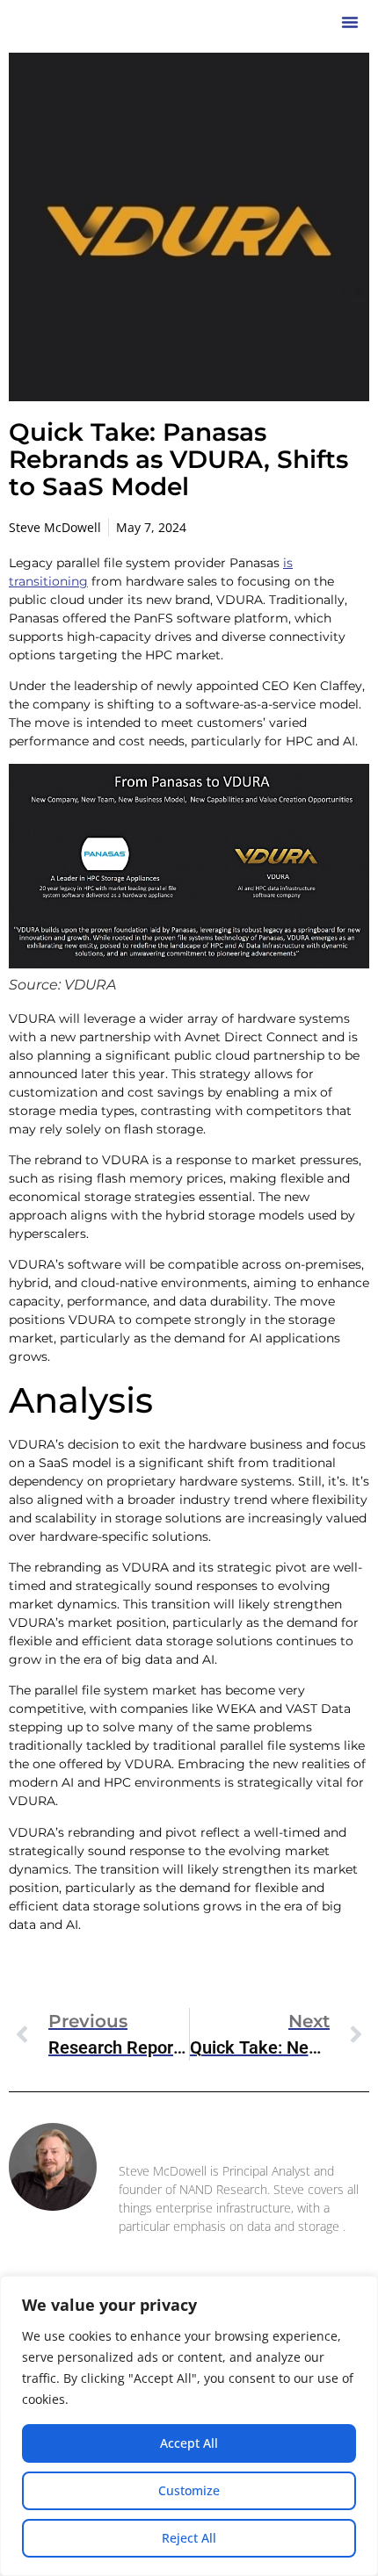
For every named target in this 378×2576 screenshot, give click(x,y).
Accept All (189, 2443)
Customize (189, 2490)
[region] (189, 2426)
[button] (350, 22)
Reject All (189, 2538)
